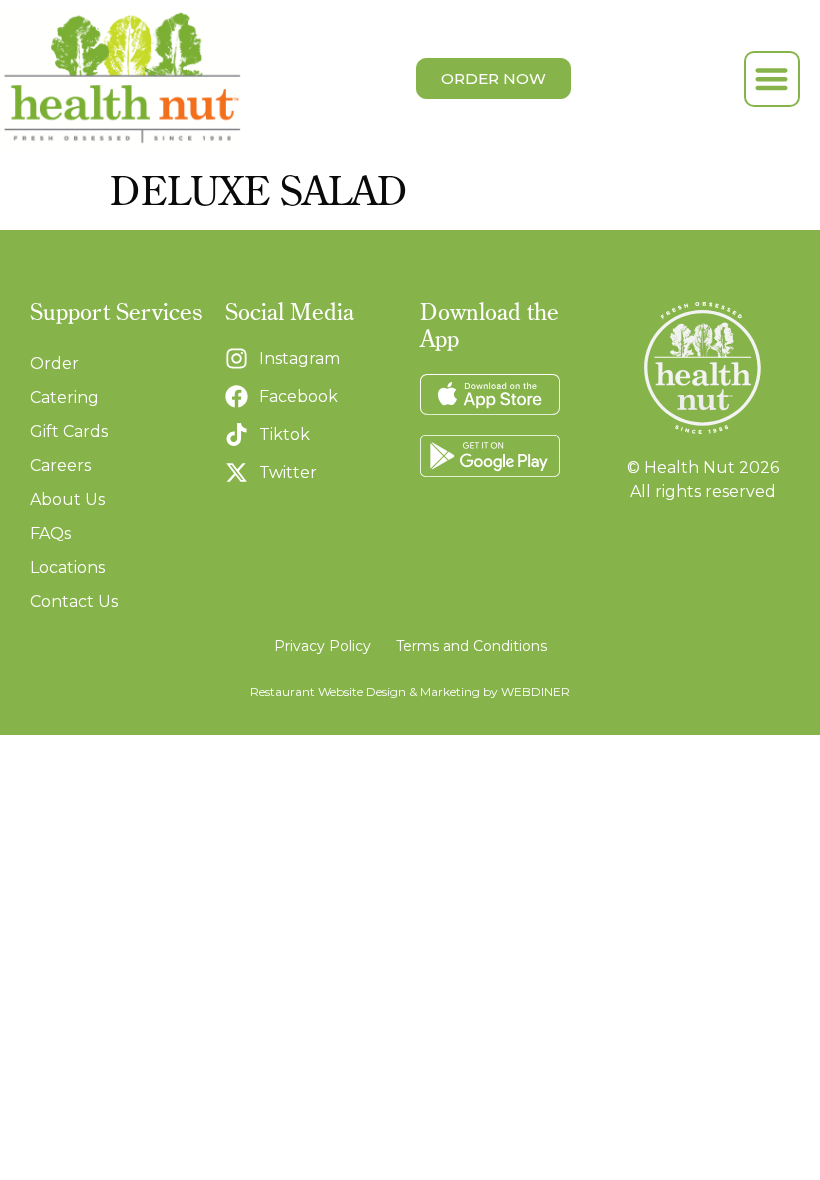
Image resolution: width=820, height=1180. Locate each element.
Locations (67, 567)
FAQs (50, 533)
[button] (772, 79)
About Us (67, 499)
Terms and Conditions (471, 646)
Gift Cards (69, 431)
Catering (64, 397)
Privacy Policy (322, 646)
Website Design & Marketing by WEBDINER (444, 691)
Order (54, 363)
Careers (60, 465)
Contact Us (74, 601)
